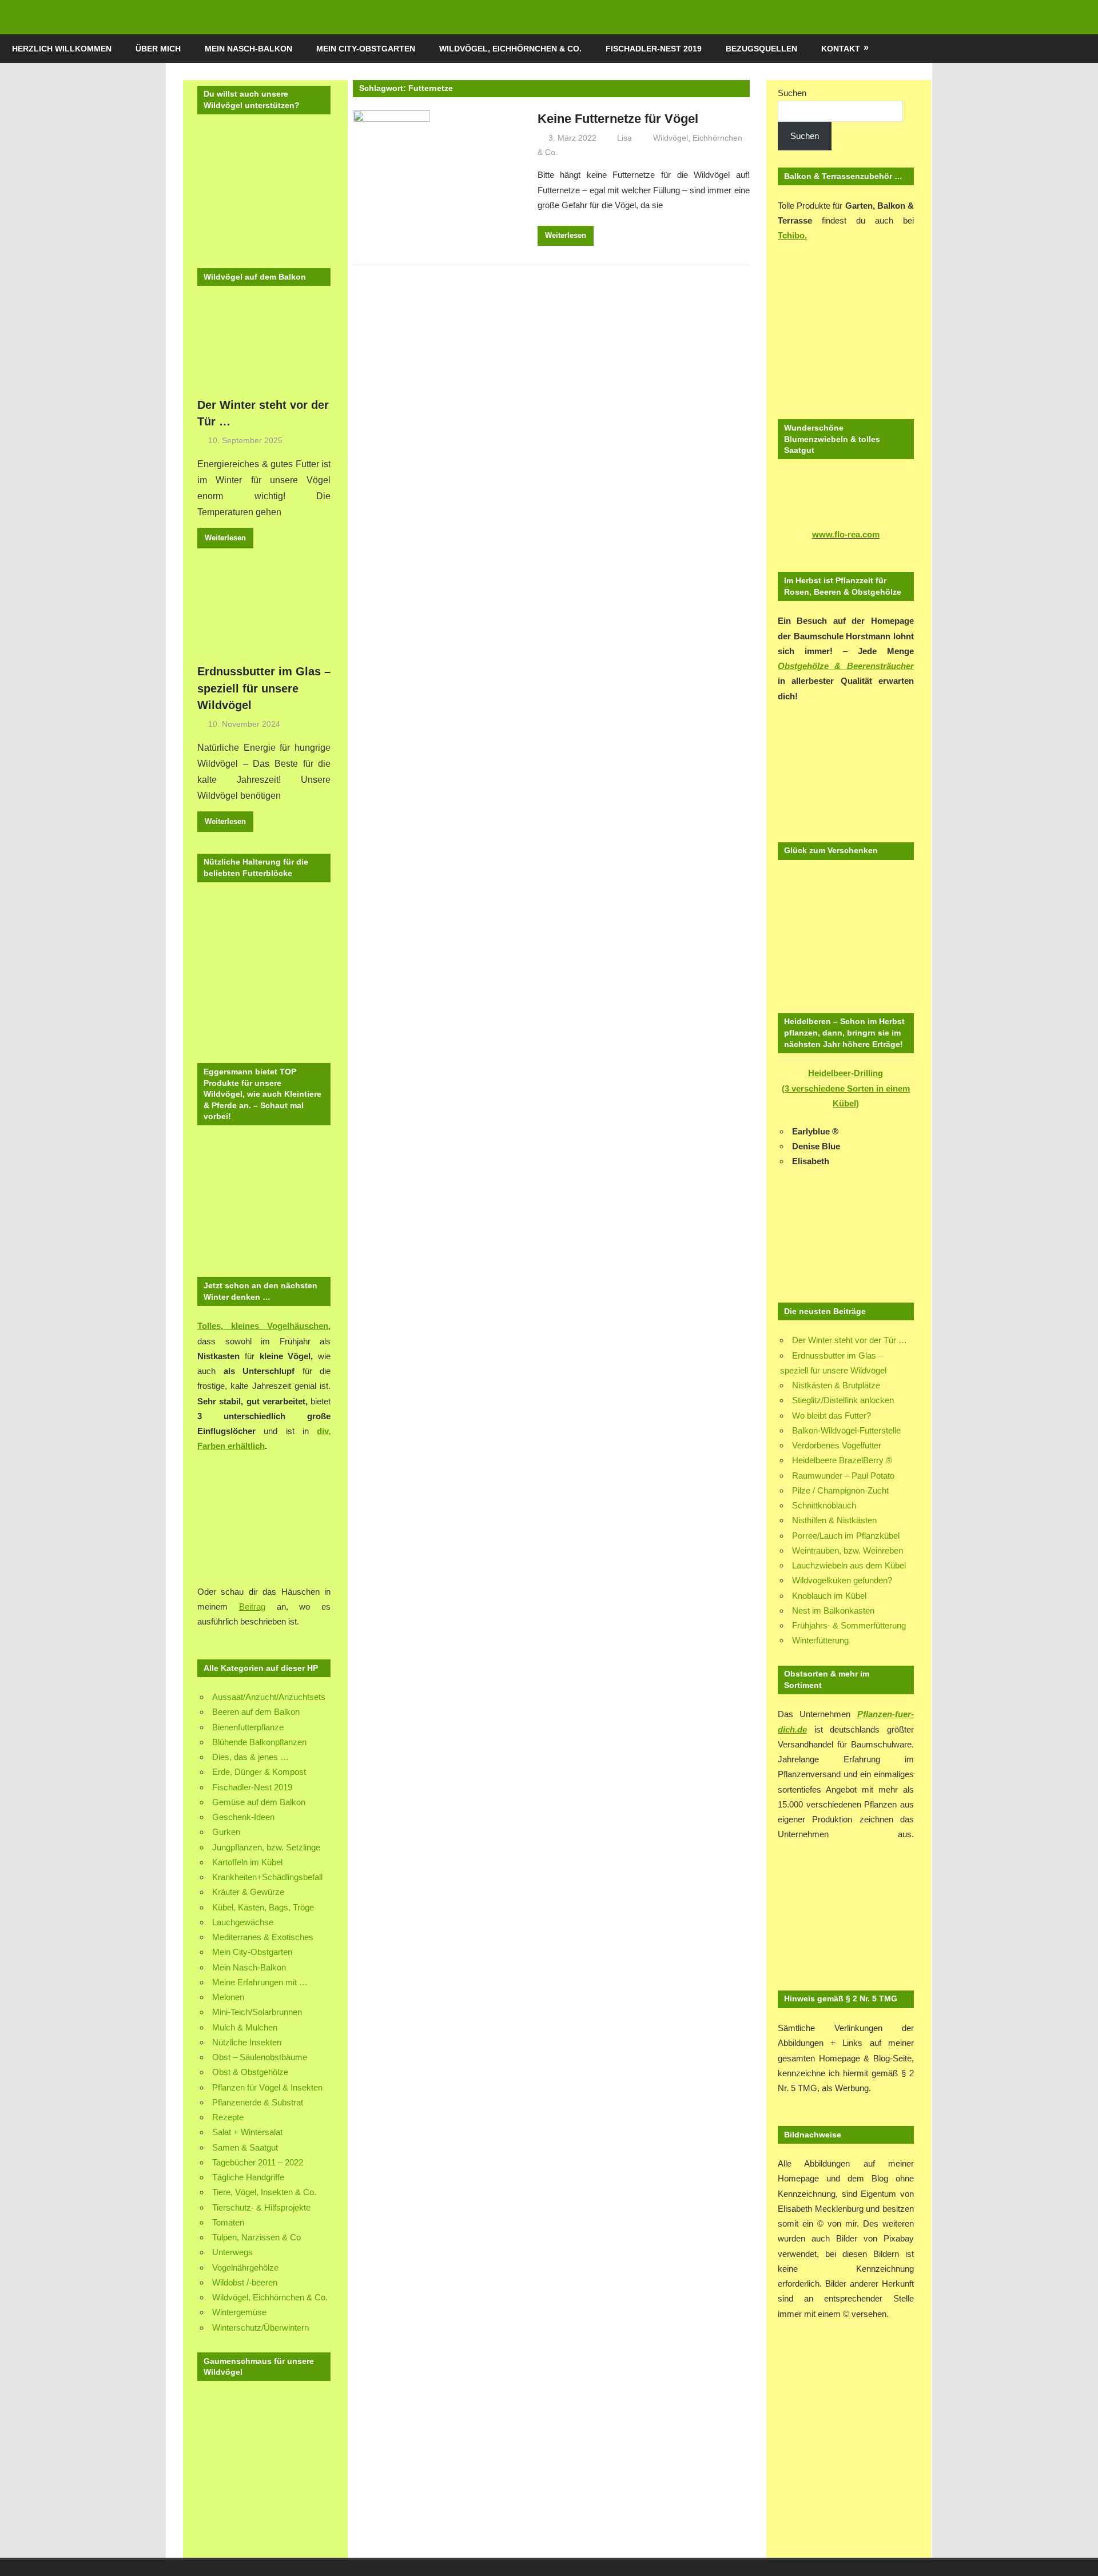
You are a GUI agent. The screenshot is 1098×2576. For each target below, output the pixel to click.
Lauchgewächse (243, 1922)
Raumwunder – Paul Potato (843, 1476)
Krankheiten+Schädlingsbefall (267, 1877)
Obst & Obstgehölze (250, 2072)
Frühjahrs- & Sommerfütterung (849, 1625)
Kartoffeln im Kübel (247, 1862)
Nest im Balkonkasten (833, 1611)
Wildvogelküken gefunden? (842, 1580)
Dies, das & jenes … (250, 1757)
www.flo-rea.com (846, 534)
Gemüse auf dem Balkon (259, 1802)
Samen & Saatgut (245, 2147)
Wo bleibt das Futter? (832, 1416)
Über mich (158, 49)
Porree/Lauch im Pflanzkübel (846, 1536)
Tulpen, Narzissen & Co (256, 2237)
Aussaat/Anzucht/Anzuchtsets (269, 1697)
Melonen (228, 1997)
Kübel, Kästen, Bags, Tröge (263, 1907)
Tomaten (228, 2222)
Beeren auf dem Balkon (256, 1712)
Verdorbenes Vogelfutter (837, 1445)
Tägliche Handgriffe (248, 2177)
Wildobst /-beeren (245, 2282)
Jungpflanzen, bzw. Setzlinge (266, 1847)
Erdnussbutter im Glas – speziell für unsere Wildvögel (264, 688)
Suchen (792, 93)
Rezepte (228, 2117)
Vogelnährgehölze (245, 2268)
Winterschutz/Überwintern (260, 2328)
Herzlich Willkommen (62, 49)
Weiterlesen (566, 235)
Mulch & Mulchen (245, 2027)
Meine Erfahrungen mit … (260, 1982)
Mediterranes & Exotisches (263, 1937)
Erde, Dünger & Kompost (259, 1772)
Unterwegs (232, 2252)
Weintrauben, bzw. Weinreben (848, 1550)
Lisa (624, 138)
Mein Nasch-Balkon (248, 49)
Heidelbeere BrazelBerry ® (842, 1460)
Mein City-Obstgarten (366, 49)
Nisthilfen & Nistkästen (834, 1520)
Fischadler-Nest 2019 (654, 49)
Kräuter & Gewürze (248, 1892)
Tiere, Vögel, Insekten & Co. (264, 2192)
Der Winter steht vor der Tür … (850, 1340)
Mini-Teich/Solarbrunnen (257, 2012)
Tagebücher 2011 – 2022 (258, 2162)
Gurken (226, 1832)
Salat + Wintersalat (247, 2132)
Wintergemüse (239, 2312)
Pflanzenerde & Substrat (258, 2102)
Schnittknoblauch (824, 1505)
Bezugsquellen (761, 49)
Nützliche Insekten (247, 2042)
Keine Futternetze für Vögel (618, 119)
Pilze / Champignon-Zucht (840, 1490)
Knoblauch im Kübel (829, 1596)
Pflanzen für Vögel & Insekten (267, 2087)
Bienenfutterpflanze (248, 1727)
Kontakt (841, 49)
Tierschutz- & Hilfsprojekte (261, 2207)
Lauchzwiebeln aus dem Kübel (849, 1565)
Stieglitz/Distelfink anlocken (843, 1400)
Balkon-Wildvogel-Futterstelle (846, 1430)
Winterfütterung (820, 1640)
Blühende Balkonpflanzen (259, 1742)
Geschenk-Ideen (243, 1817)
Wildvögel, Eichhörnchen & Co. (510, 49)
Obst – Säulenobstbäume (260, 2057)
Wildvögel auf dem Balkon (255, 277)
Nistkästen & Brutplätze (836, 1385)
